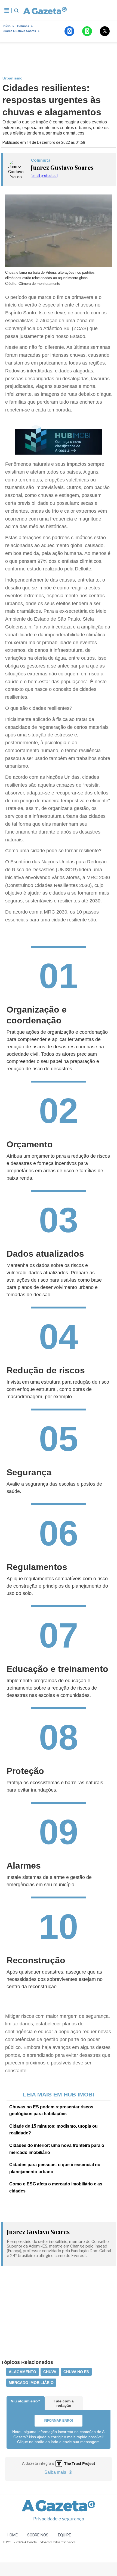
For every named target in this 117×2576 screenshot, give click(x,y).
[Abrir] (7, 11)
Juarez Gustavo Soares (19, 31)
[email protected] (44, 176)
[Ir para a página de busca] (16, 11)
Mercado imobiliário (31, 2383)
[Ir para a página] (45, 11)
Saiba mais (56, 2472)
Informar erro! (58, 2421)
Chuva (50, 2372)
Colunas (23, 26)
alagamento (22, 2372)
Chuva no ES (76, 2372)
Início (7, 26)
